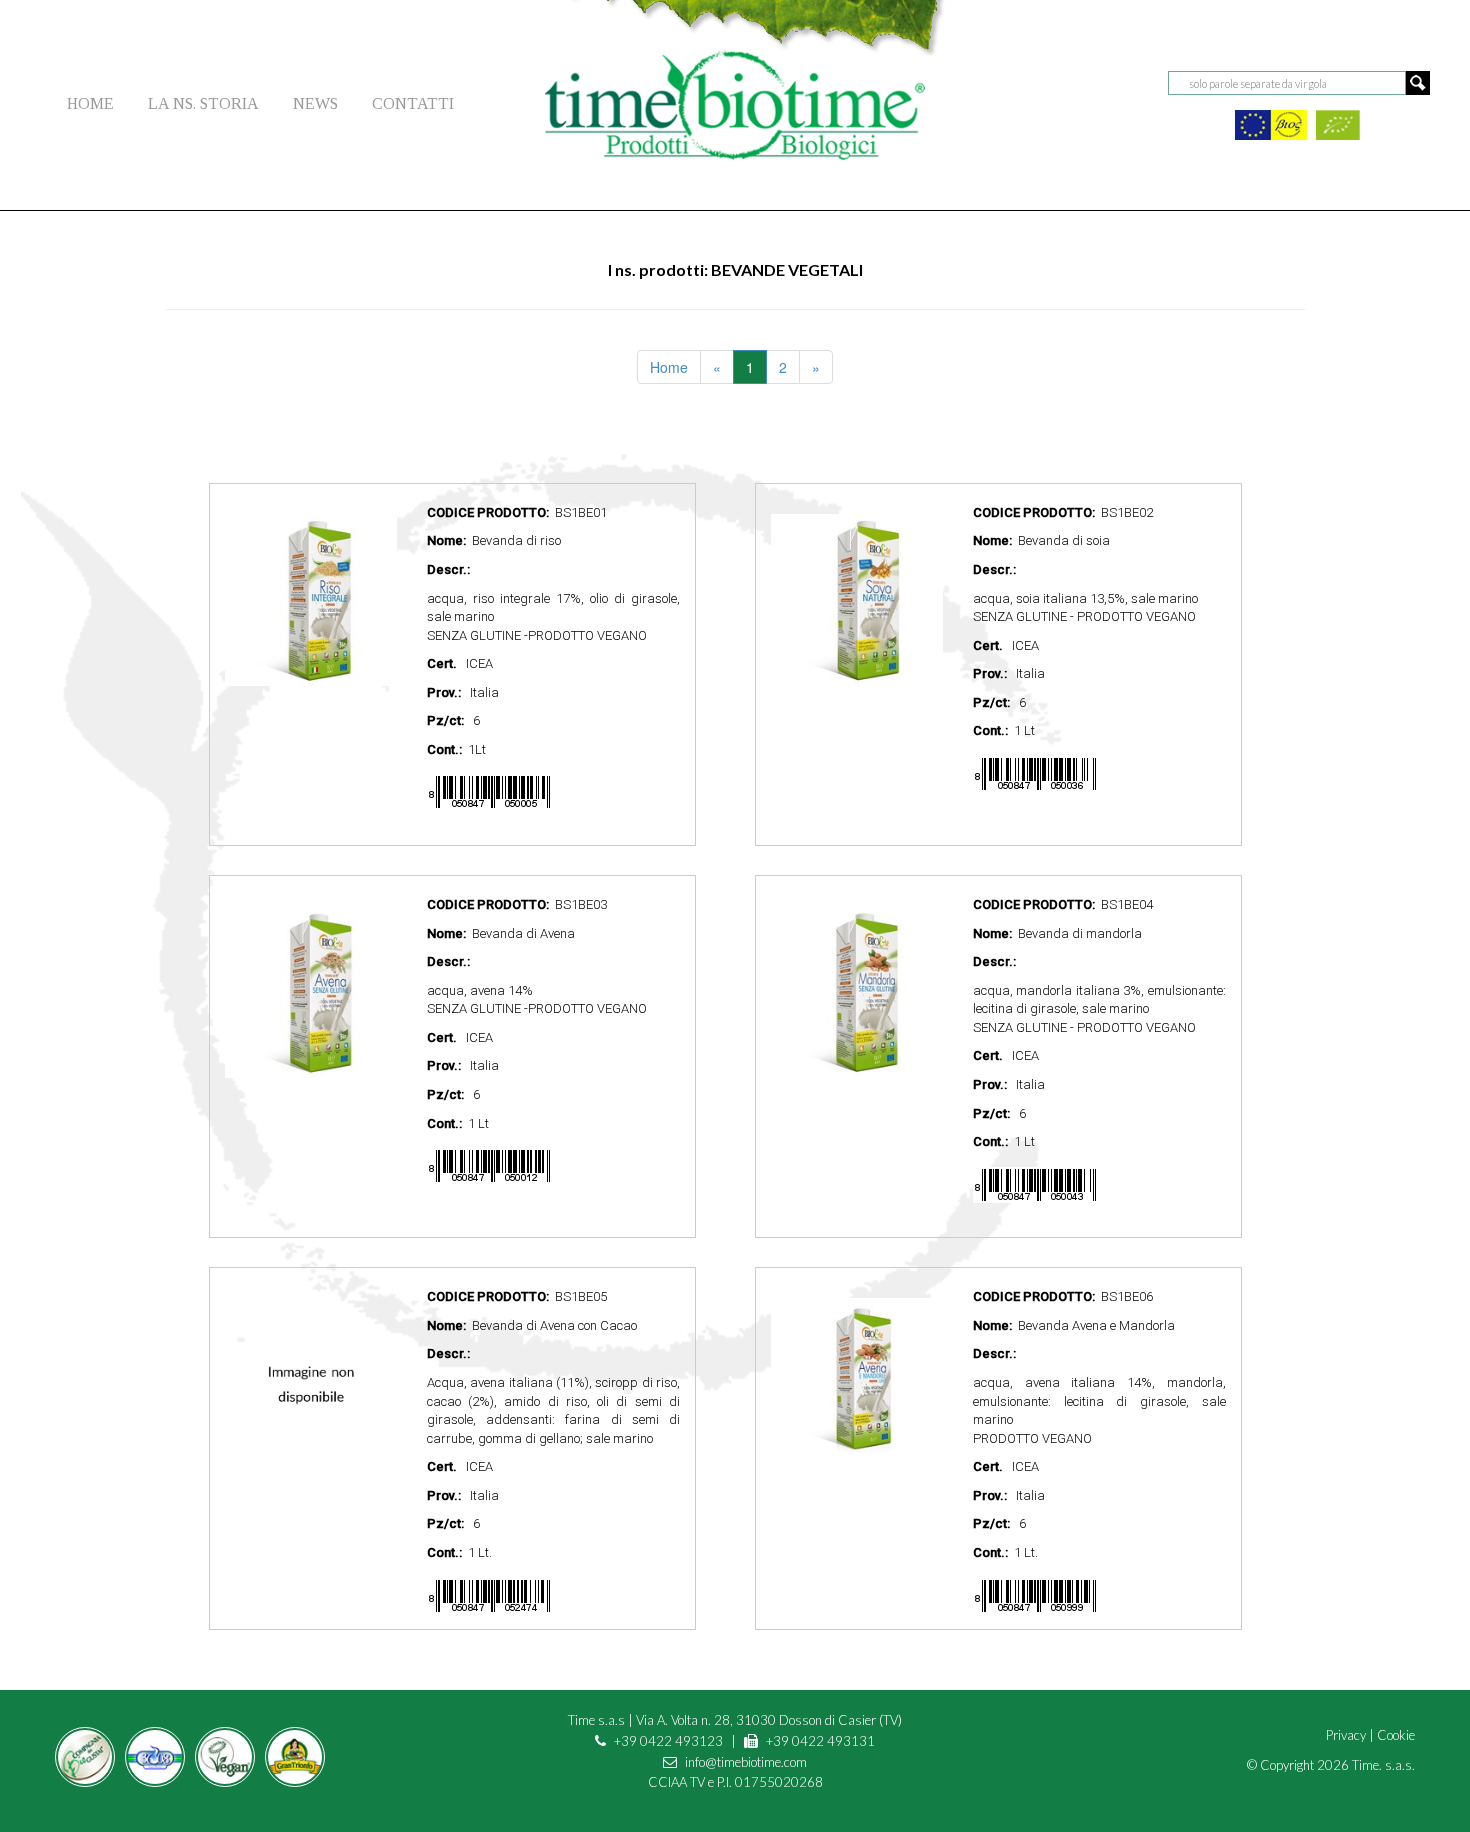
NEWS (315, 103)
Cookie (1396, 1735)
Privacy (1346, 1735)
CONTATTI (413, 103)
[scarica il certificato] (1271, 122)
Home (669, 367)
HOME (90, 103)
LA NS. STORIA (203, 103)
